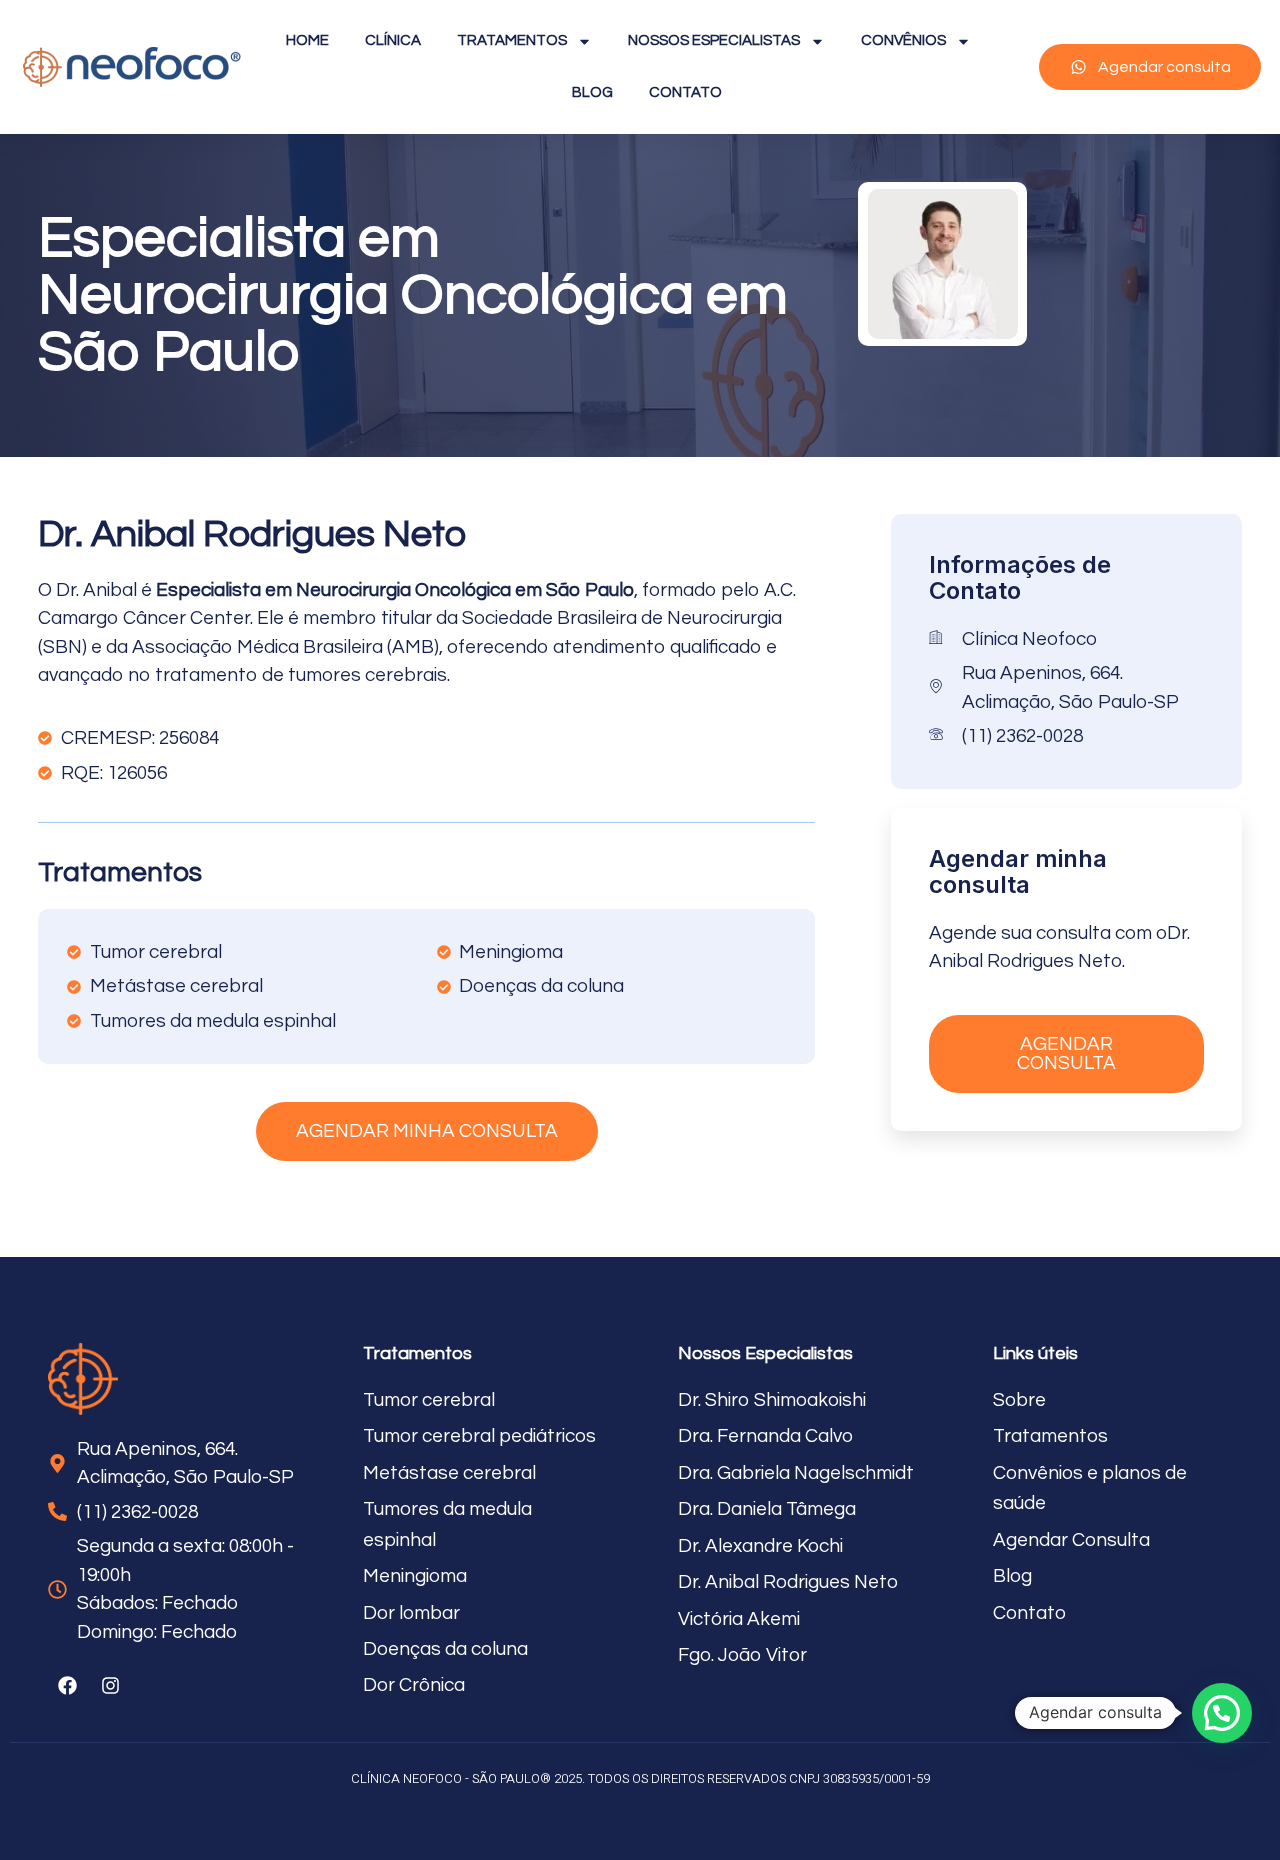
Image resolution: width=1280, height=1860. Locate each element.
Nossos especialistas (714, 40)
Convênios (903, 40)
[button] (1222, 1713)
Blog (592, 92)
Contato (685, 92)
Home (307, 40)
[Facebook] (67, 1685)
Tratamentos (512, 40)
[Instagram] (110, 1685)
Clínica (393, 40)
